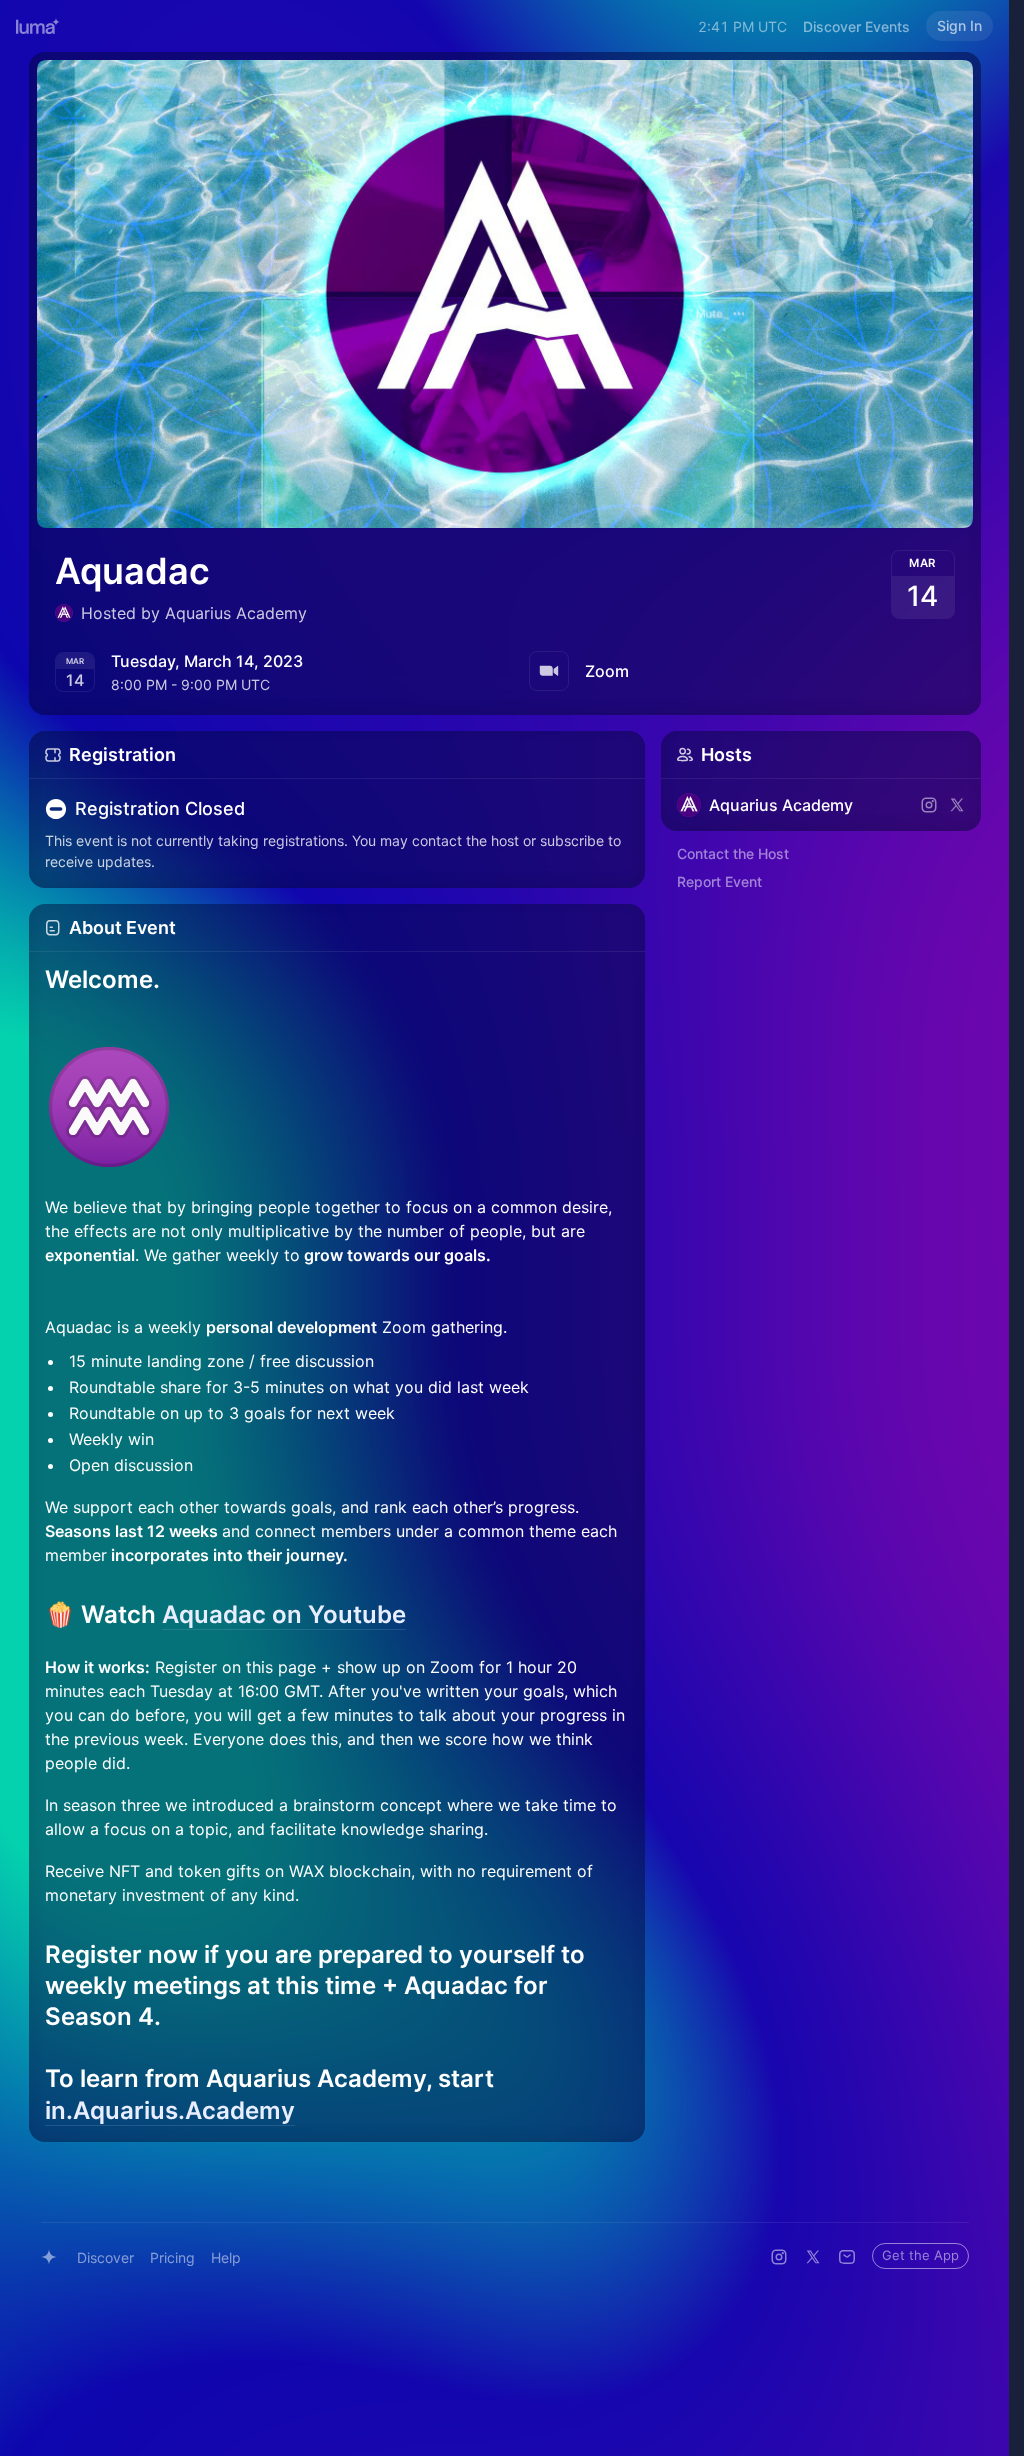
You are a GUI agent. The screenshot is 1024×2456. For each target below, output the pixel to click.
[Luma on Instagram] (779, 2257)
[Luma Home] (38, 26)
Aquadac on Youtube (284, 1614)
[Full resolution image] (337, 1107)
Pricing (172, 2257)
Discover (105, 2257)
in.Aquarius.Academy (170, 2110)
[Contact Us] (847, 2257)
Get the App (920, 2255)
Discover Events (856, 26)
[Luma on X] (813, 2257)
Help (226, 2257)
